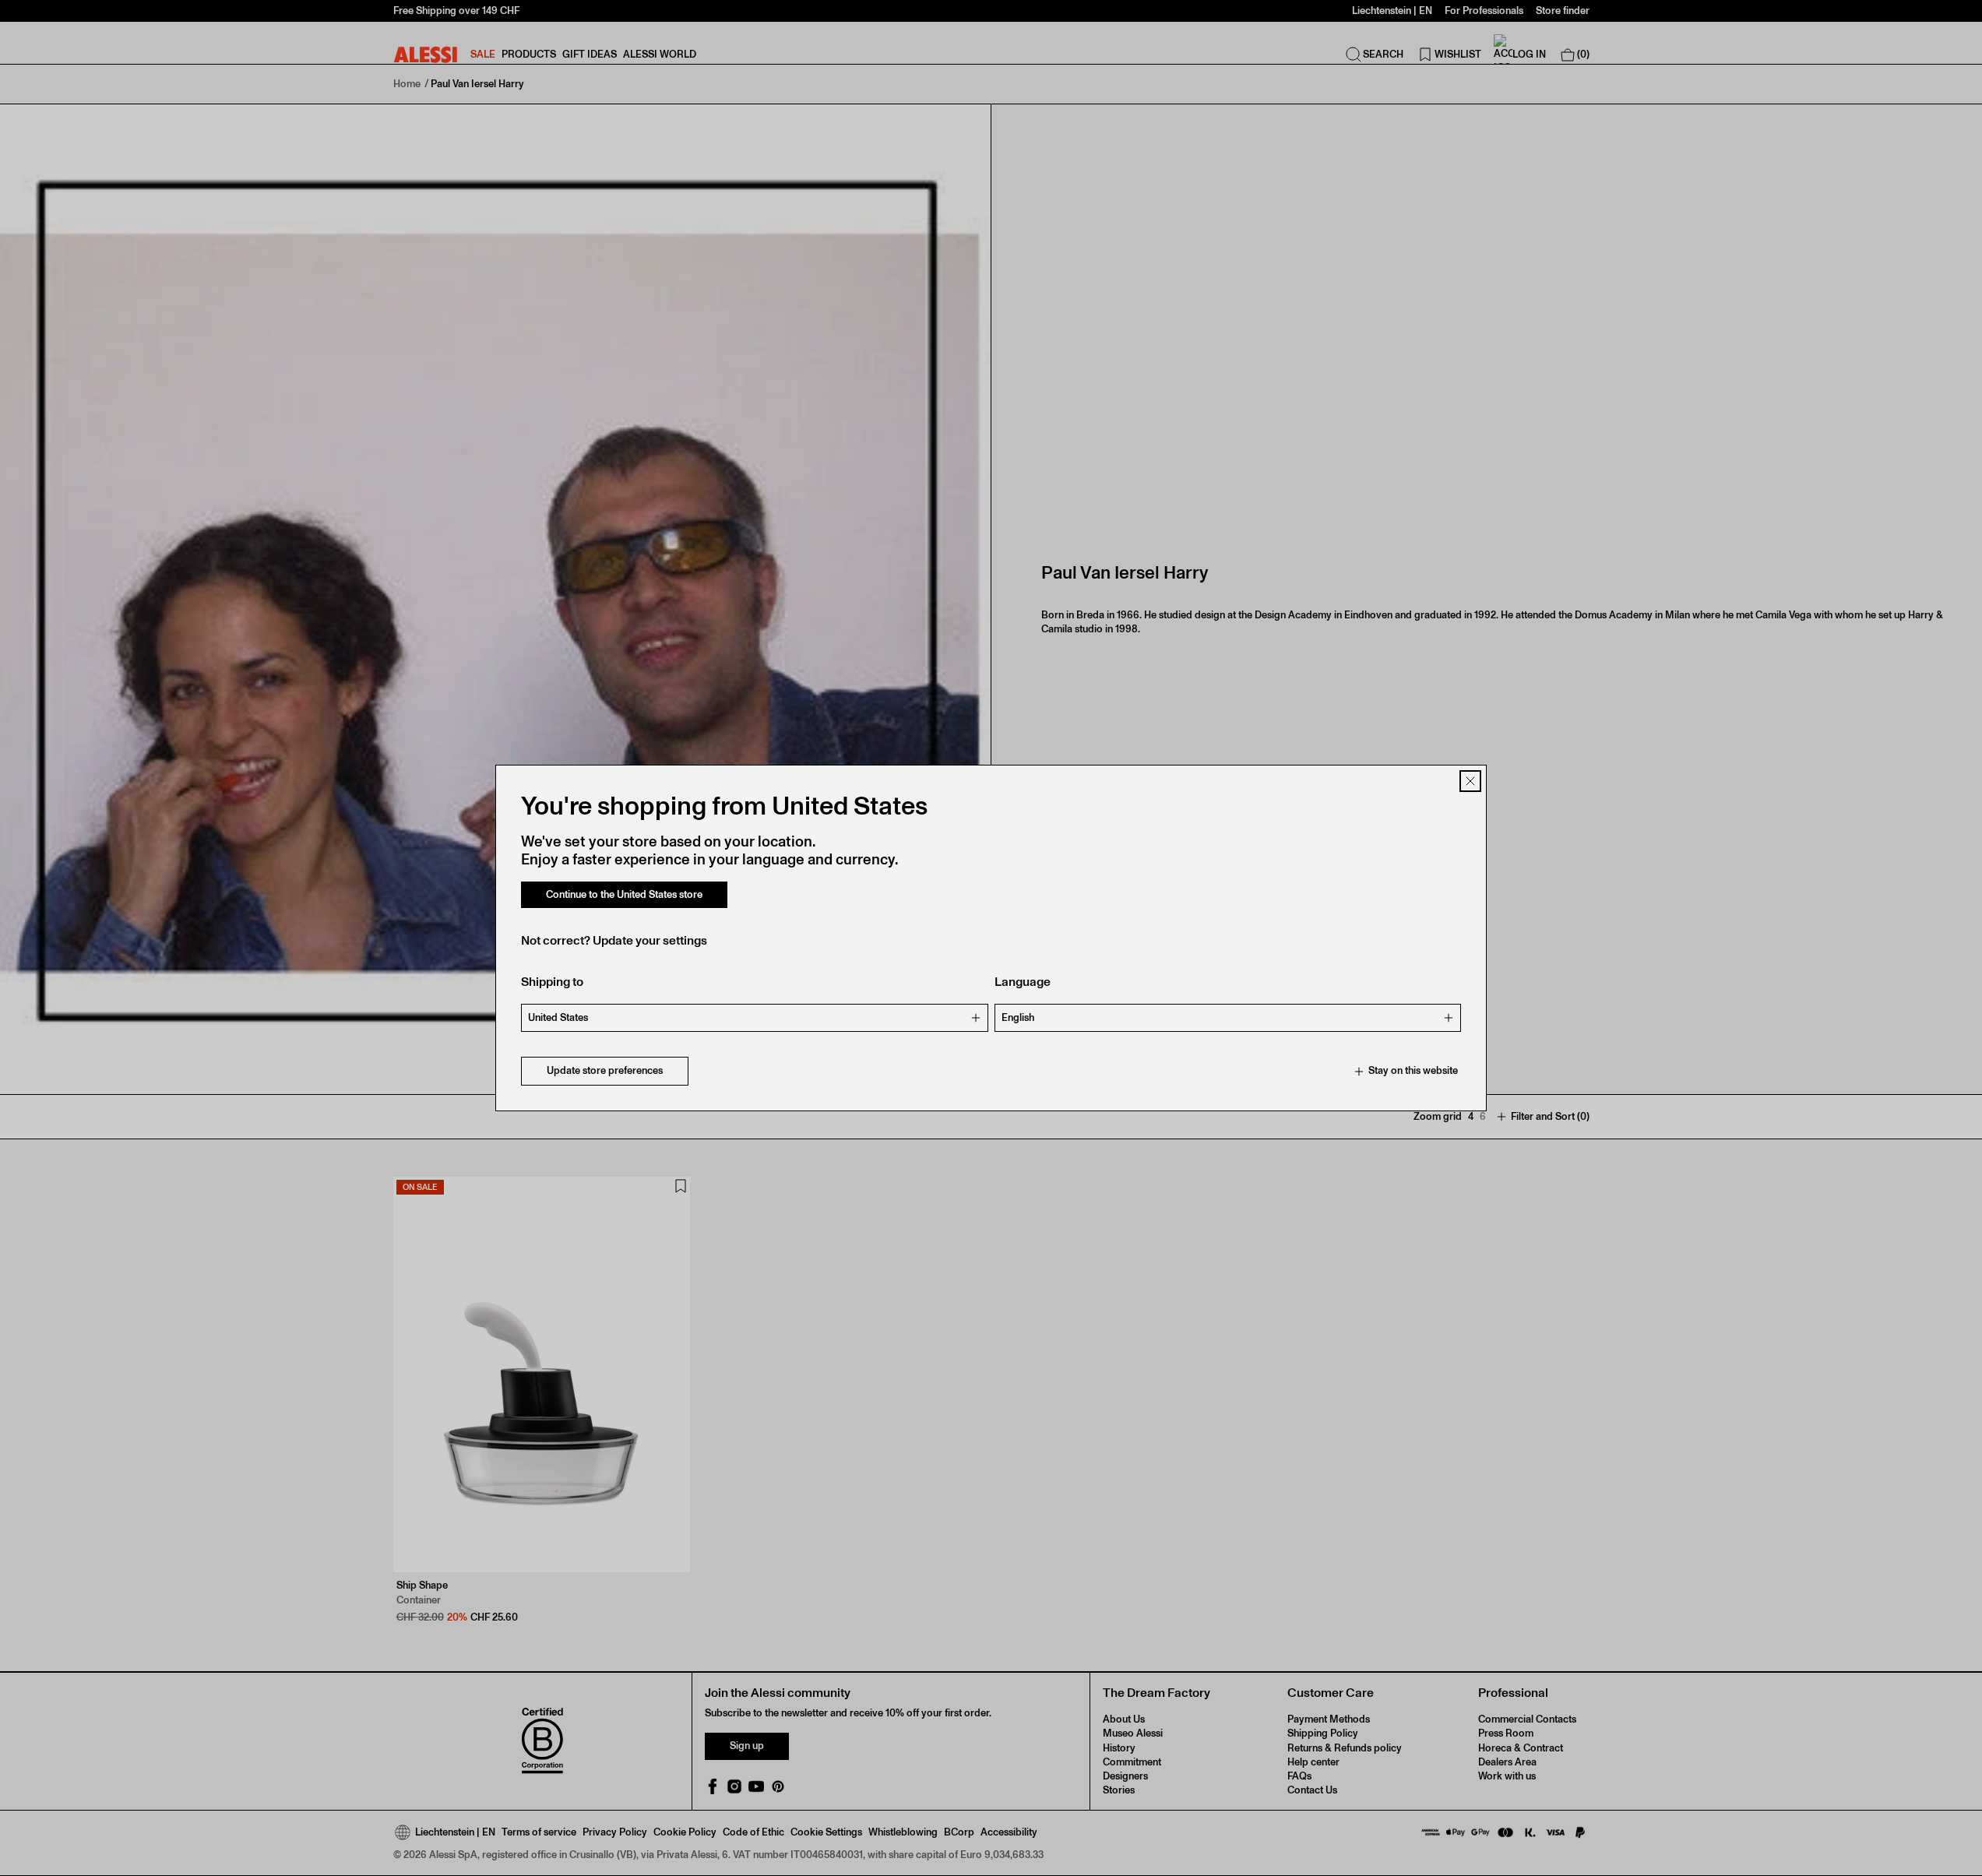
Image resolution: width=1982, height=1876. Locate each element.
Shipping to (552, 982)
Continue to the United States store (624, 894)
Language (1023, 982)
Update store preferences (605, 1071)
